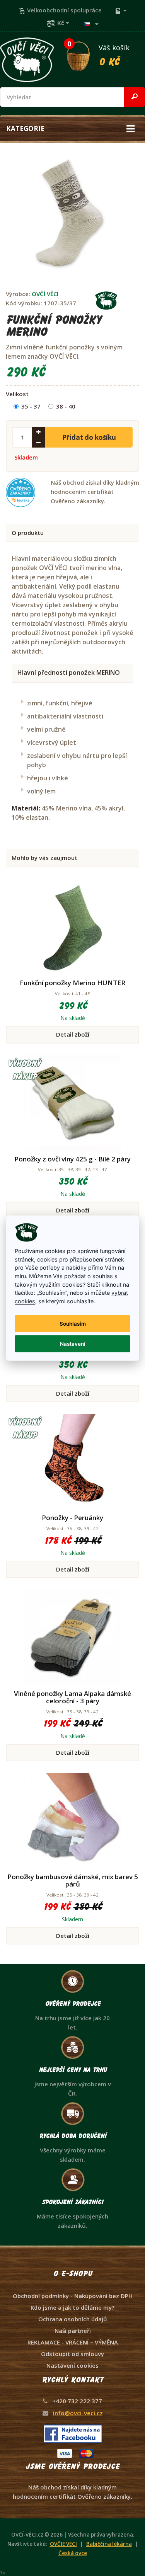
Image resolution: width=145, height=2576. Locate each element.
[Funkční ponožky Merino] (70, 212)
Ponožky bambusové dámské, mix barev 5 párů (73, 1880)
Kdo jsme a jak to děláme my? (72, 2307)
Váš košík (98, 54)
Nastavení (73, 1344)
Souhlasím (73, 1324)
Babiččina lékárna (109, 2544)
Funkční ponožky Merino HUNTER (72, 983)
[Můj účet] (121, 10)
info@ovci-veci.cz (78, 2413)
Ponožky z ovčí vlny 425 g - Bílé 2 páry (72, 1159)
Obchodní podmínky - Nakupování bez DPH (73, 2296)
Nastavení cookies (72, 2365)
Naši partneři (73, 2331)
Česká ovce (73, 2553)
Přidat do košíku (89, 437)
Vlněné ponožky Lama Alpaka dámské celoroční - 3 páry (72, 1697)
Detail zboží (73, 1034)
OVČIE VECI (63, 2544)
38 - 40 (66, 406)
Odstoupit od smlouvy (72, 2354)
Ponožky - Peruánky (72, 1518)
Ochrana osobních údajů (73, 2319)
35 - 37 (31, 406)
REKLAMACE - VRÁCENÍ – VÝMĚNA (73, 2342)
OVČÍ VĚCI (45, 294)
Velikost (17, 394)
